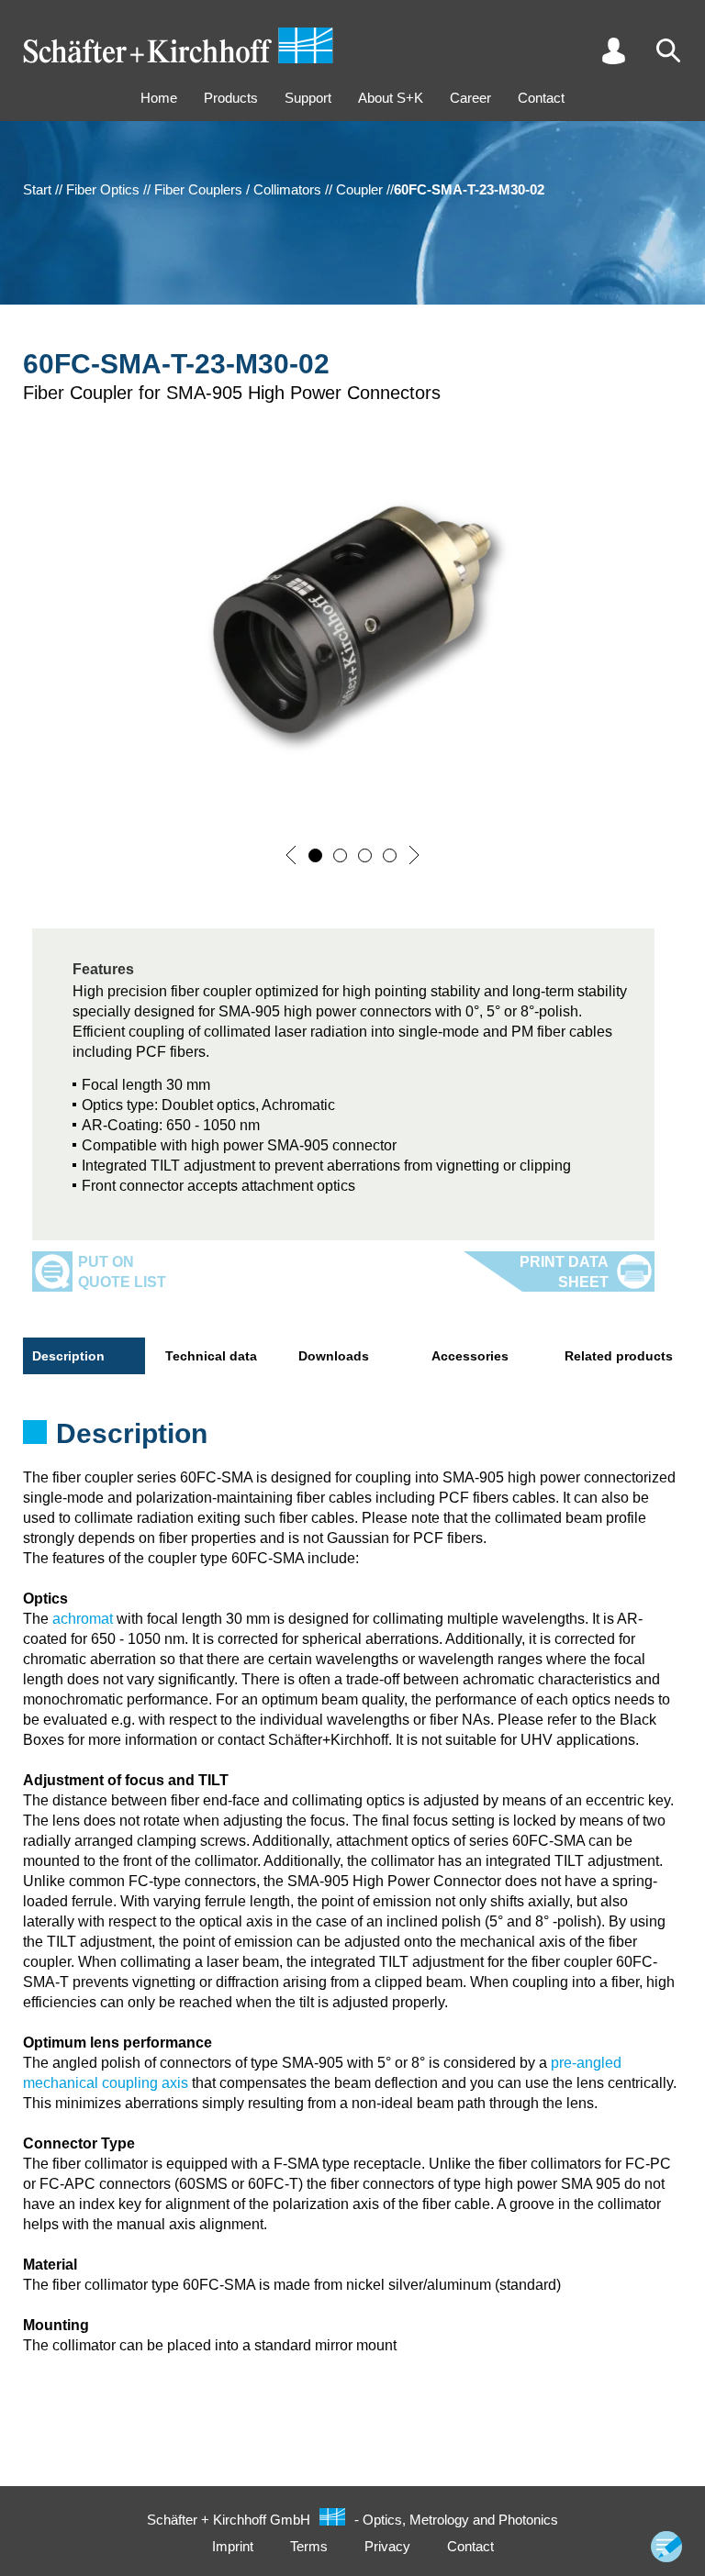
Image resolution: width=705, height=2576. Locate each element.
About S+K (391, 98)
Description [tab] (68, 1356)
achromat (83, 1619)
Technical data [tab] (211, 1356)
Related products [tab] (619, 1356)
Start (37, 189)
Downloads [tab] (334, 1356)
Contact (541, 98)
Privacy (387, 2546)
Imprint (233, 2546)
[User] (613, 50)
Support (308, 98)
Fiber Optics (103, 189)
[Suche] (668, 50)
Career (470, 98)
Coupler (359, 189)
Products (231, 98)
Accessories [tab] (470, 1356)
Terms (309, 2546)
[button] (291, 855)
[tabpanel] (352, 1439)
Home (159, 98)
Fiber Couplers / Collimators (238, 189)
